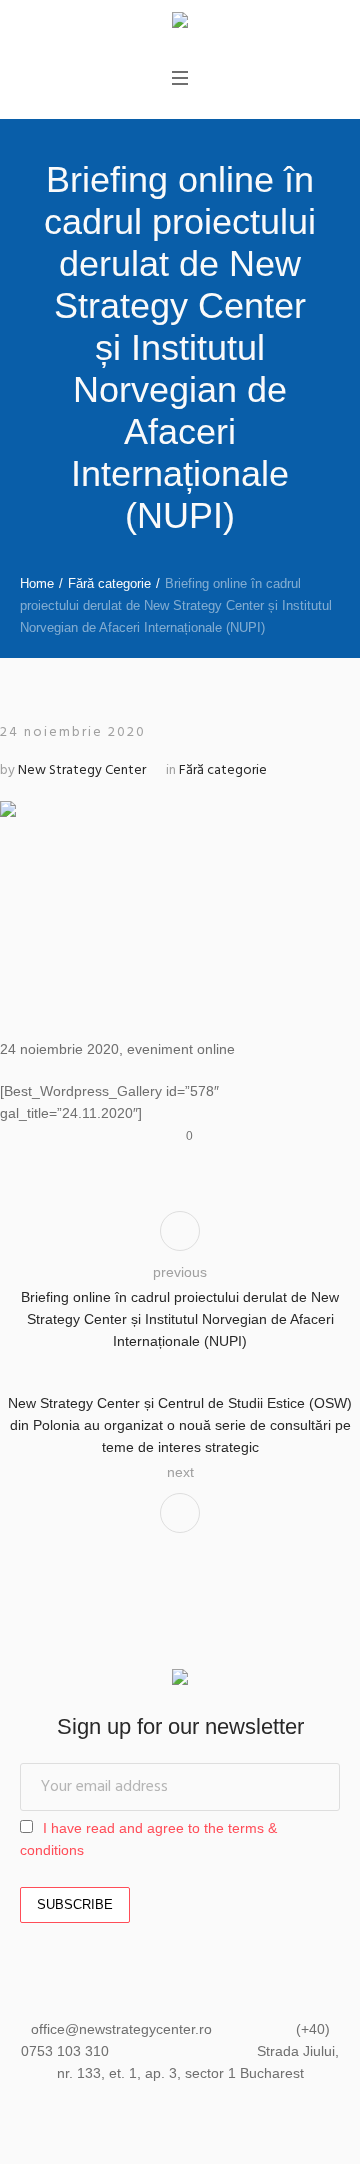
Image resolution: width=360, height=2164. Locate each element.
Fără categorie (109, 583)
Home (37, 583)
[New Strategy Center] (180, 22)
